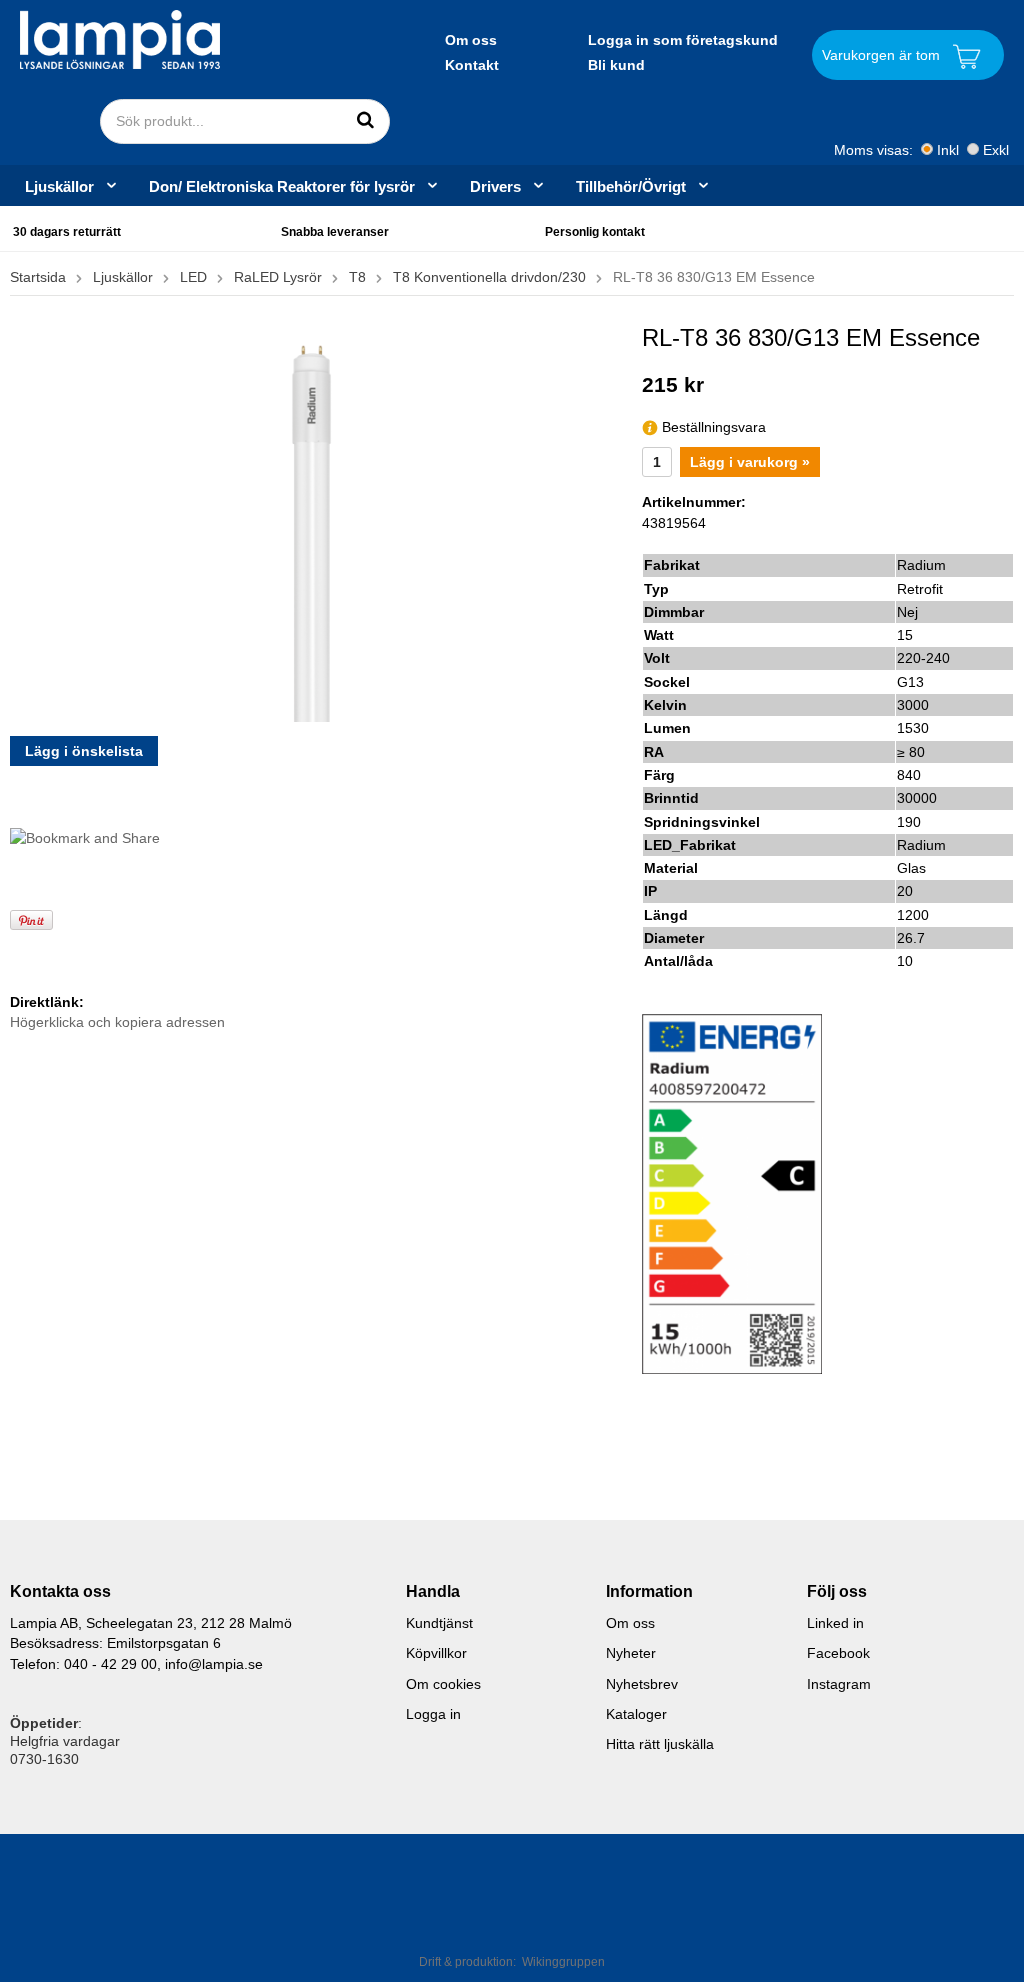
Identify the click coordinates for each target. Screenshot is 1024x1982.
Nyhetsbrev (642, 1684)
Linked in (835, 1623)
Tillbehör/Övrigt (631, 186)
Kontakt (472, 65)
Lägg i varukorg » (750, 462)
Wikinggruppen (563, 1962)
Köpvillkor (436, 1653)
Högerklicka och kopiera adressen (117, 1022)
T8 (357, 277)
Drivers (495, 186)
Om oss (471, 40)
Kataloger (636, 1714)
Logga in (433, 1714)
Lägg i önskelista (84, 751)
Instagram (839, 1684)
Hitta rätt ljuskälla (660, 1744)
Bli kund (616, 65)
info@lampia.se (214, 1664)
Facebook (838, 1653)
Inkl (948, 150)
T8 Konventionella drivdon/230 (489, 277)
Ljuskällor (59, 186)
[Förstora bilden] (311, 521)
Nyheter (631, 1653)
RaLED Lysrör (278, 277)
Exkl (996, 150)
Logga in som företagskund (683, 40)
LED (193, 277)
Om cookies (443, 1684)
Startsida (38, 277)
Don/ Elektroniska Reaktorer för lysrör (282, 186)
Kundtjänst (439, 1623)
